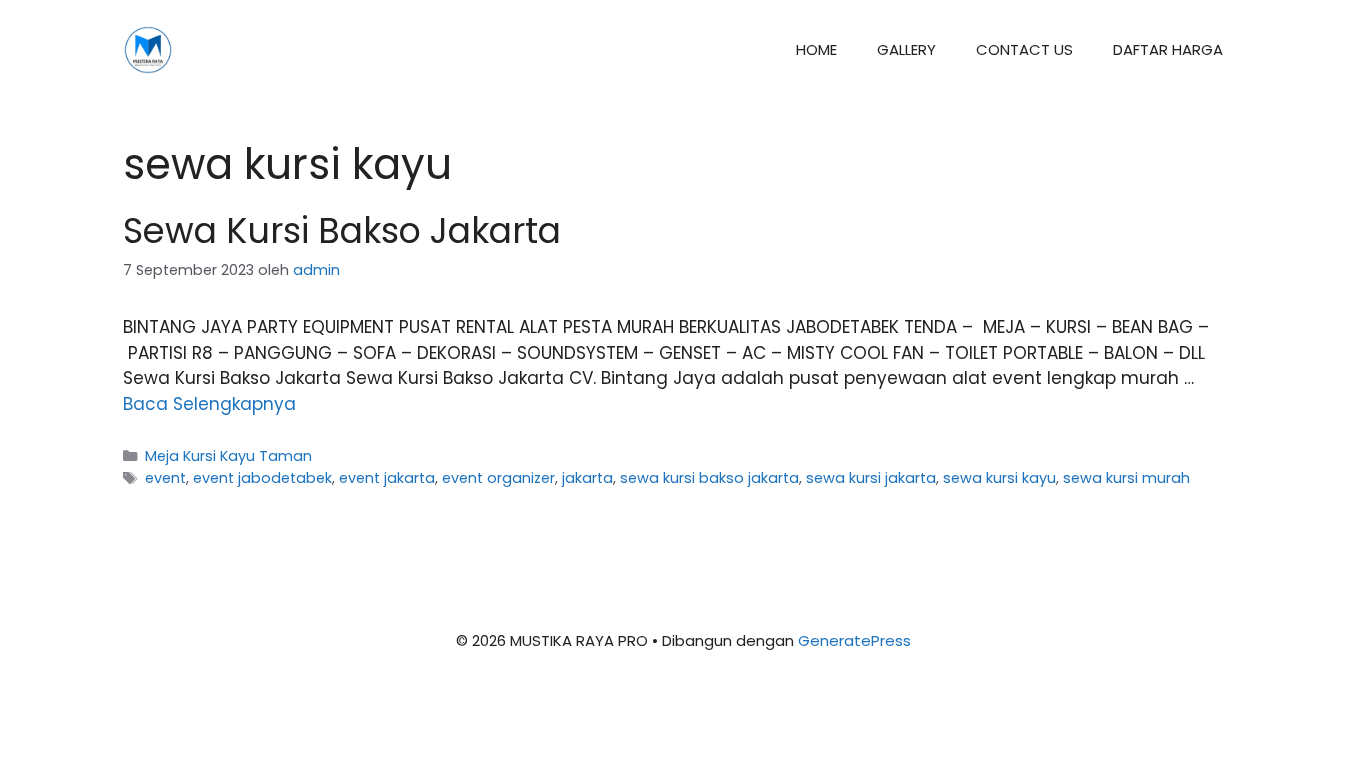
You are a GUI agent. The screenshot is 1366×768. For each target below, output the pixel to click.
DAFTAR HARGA (1168, 49)
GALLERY (906, 49)
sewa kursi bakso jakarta (709, 478)
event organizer (498, 478)
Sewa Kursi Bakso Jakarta (342, 230)
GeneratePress (854, 640)
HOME (816, 49)
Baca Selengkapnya (209, 404)
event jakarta (387, 478)
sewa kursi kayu (999, 478)
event (165, 478)
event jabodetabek (262, 478)
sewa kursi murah (1126, 478)
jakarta (587, 478)
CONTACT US (1024, 49)
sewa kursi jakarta (871, 478)
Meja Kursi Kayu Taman (228, 456)
